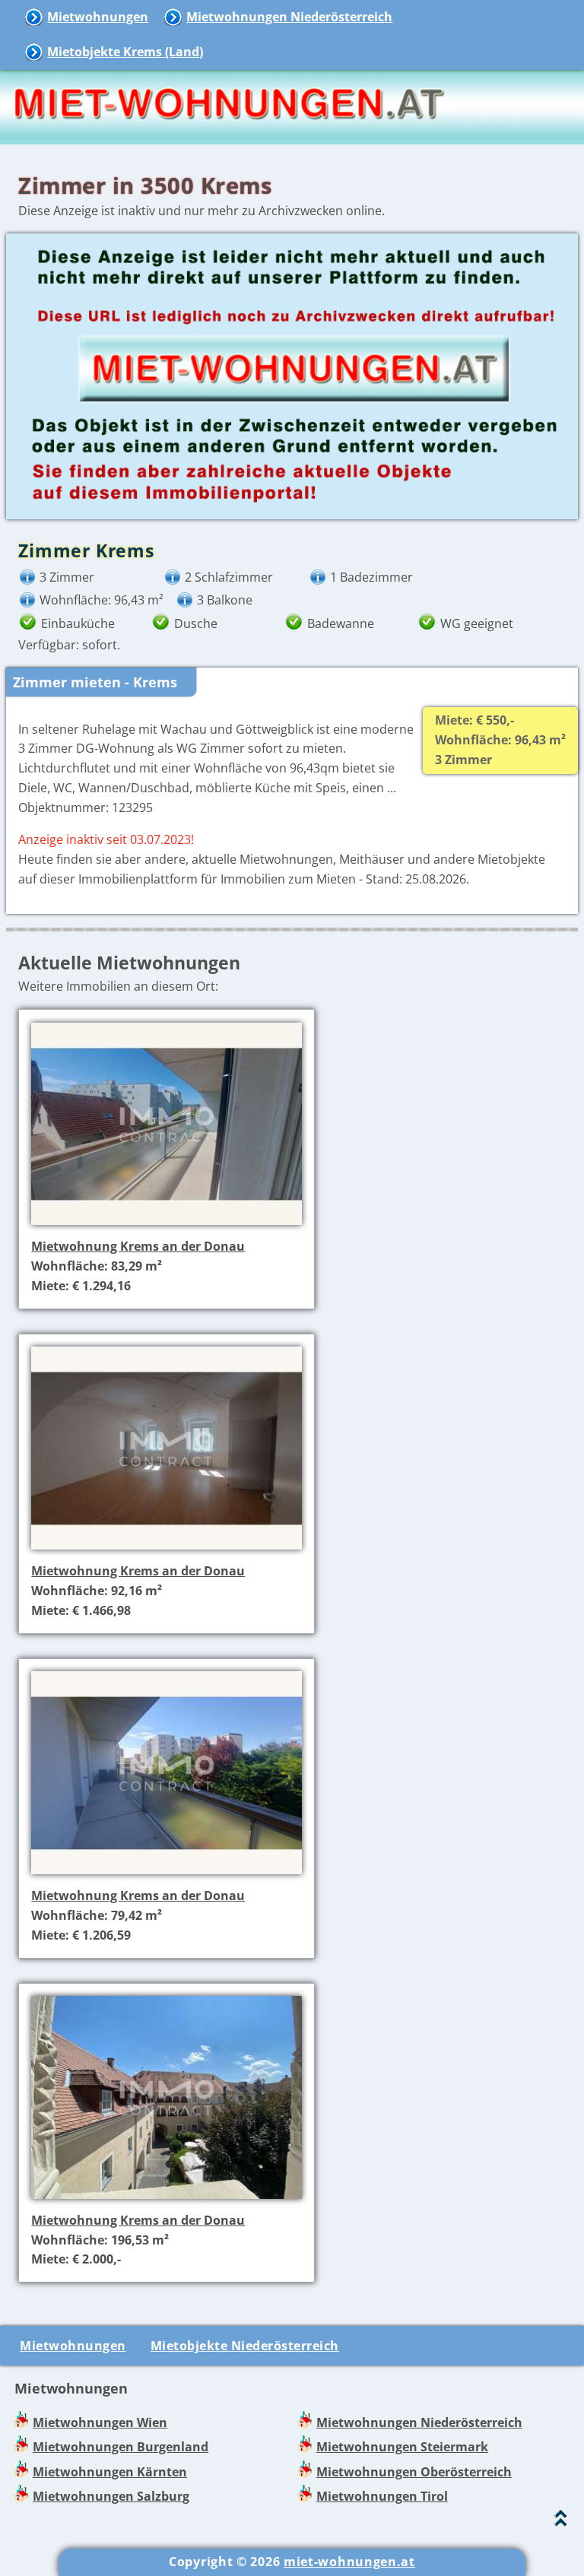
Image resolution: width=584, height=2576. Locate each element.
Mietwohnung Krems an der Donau (138, 1246)
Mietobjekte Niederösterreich (245, 2346)
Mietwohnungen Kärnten (110, 2472)
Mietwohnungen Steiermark (402, 2447)
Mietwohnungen (98, 17)
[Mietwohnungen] (228, 134)
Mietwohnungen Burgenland (121, 2447)
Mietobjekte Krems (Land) (125, 52)
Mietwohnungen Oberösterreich (414, 2472)
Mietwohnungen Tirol (382, 2496)
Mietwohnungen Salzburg (111, 2496)
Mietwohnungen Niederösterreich (289, 17)
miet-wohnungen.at (349, 2562)
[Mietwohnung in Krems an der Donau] (167, 1226)
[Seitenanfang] (561, 2522)
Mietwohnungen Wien (100, 2422)
